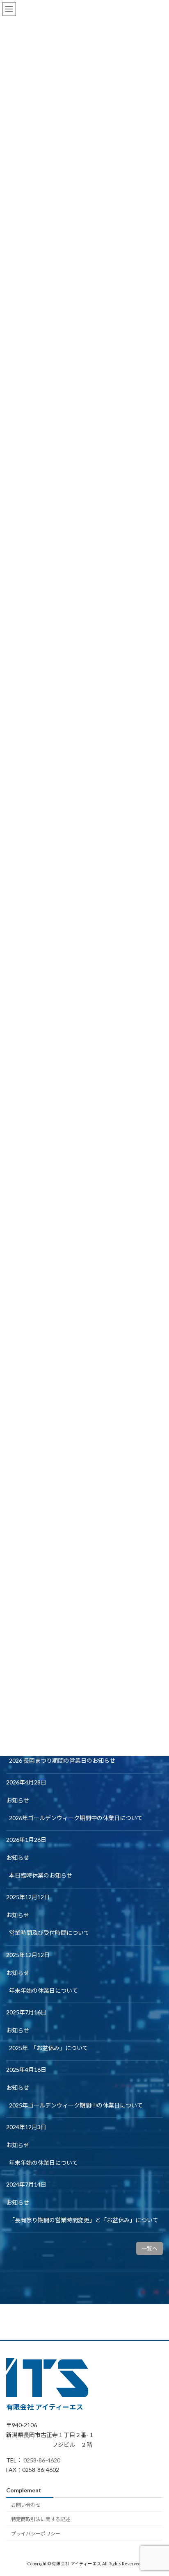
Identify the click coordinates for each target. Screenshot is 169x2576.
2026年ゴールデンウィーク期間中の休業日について (76, 1818)
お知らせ (18, 1800)
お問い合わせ (26, 2505)
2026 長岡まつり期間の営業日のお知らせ (62, 1760)
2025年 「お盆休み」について (49, 2048)
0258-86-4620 (42, 2460)
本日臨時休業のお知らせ (41, 1875)
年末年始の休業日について (43, 1990)
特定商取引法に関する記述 (41, 2519)
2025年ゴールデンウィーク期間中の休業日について (76, 2105)
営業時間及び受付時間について (49, 1933)
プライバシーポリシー (36, 2533)
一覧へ (150, 2248)
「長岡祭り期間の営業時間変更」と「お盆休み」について (84, 2220)
